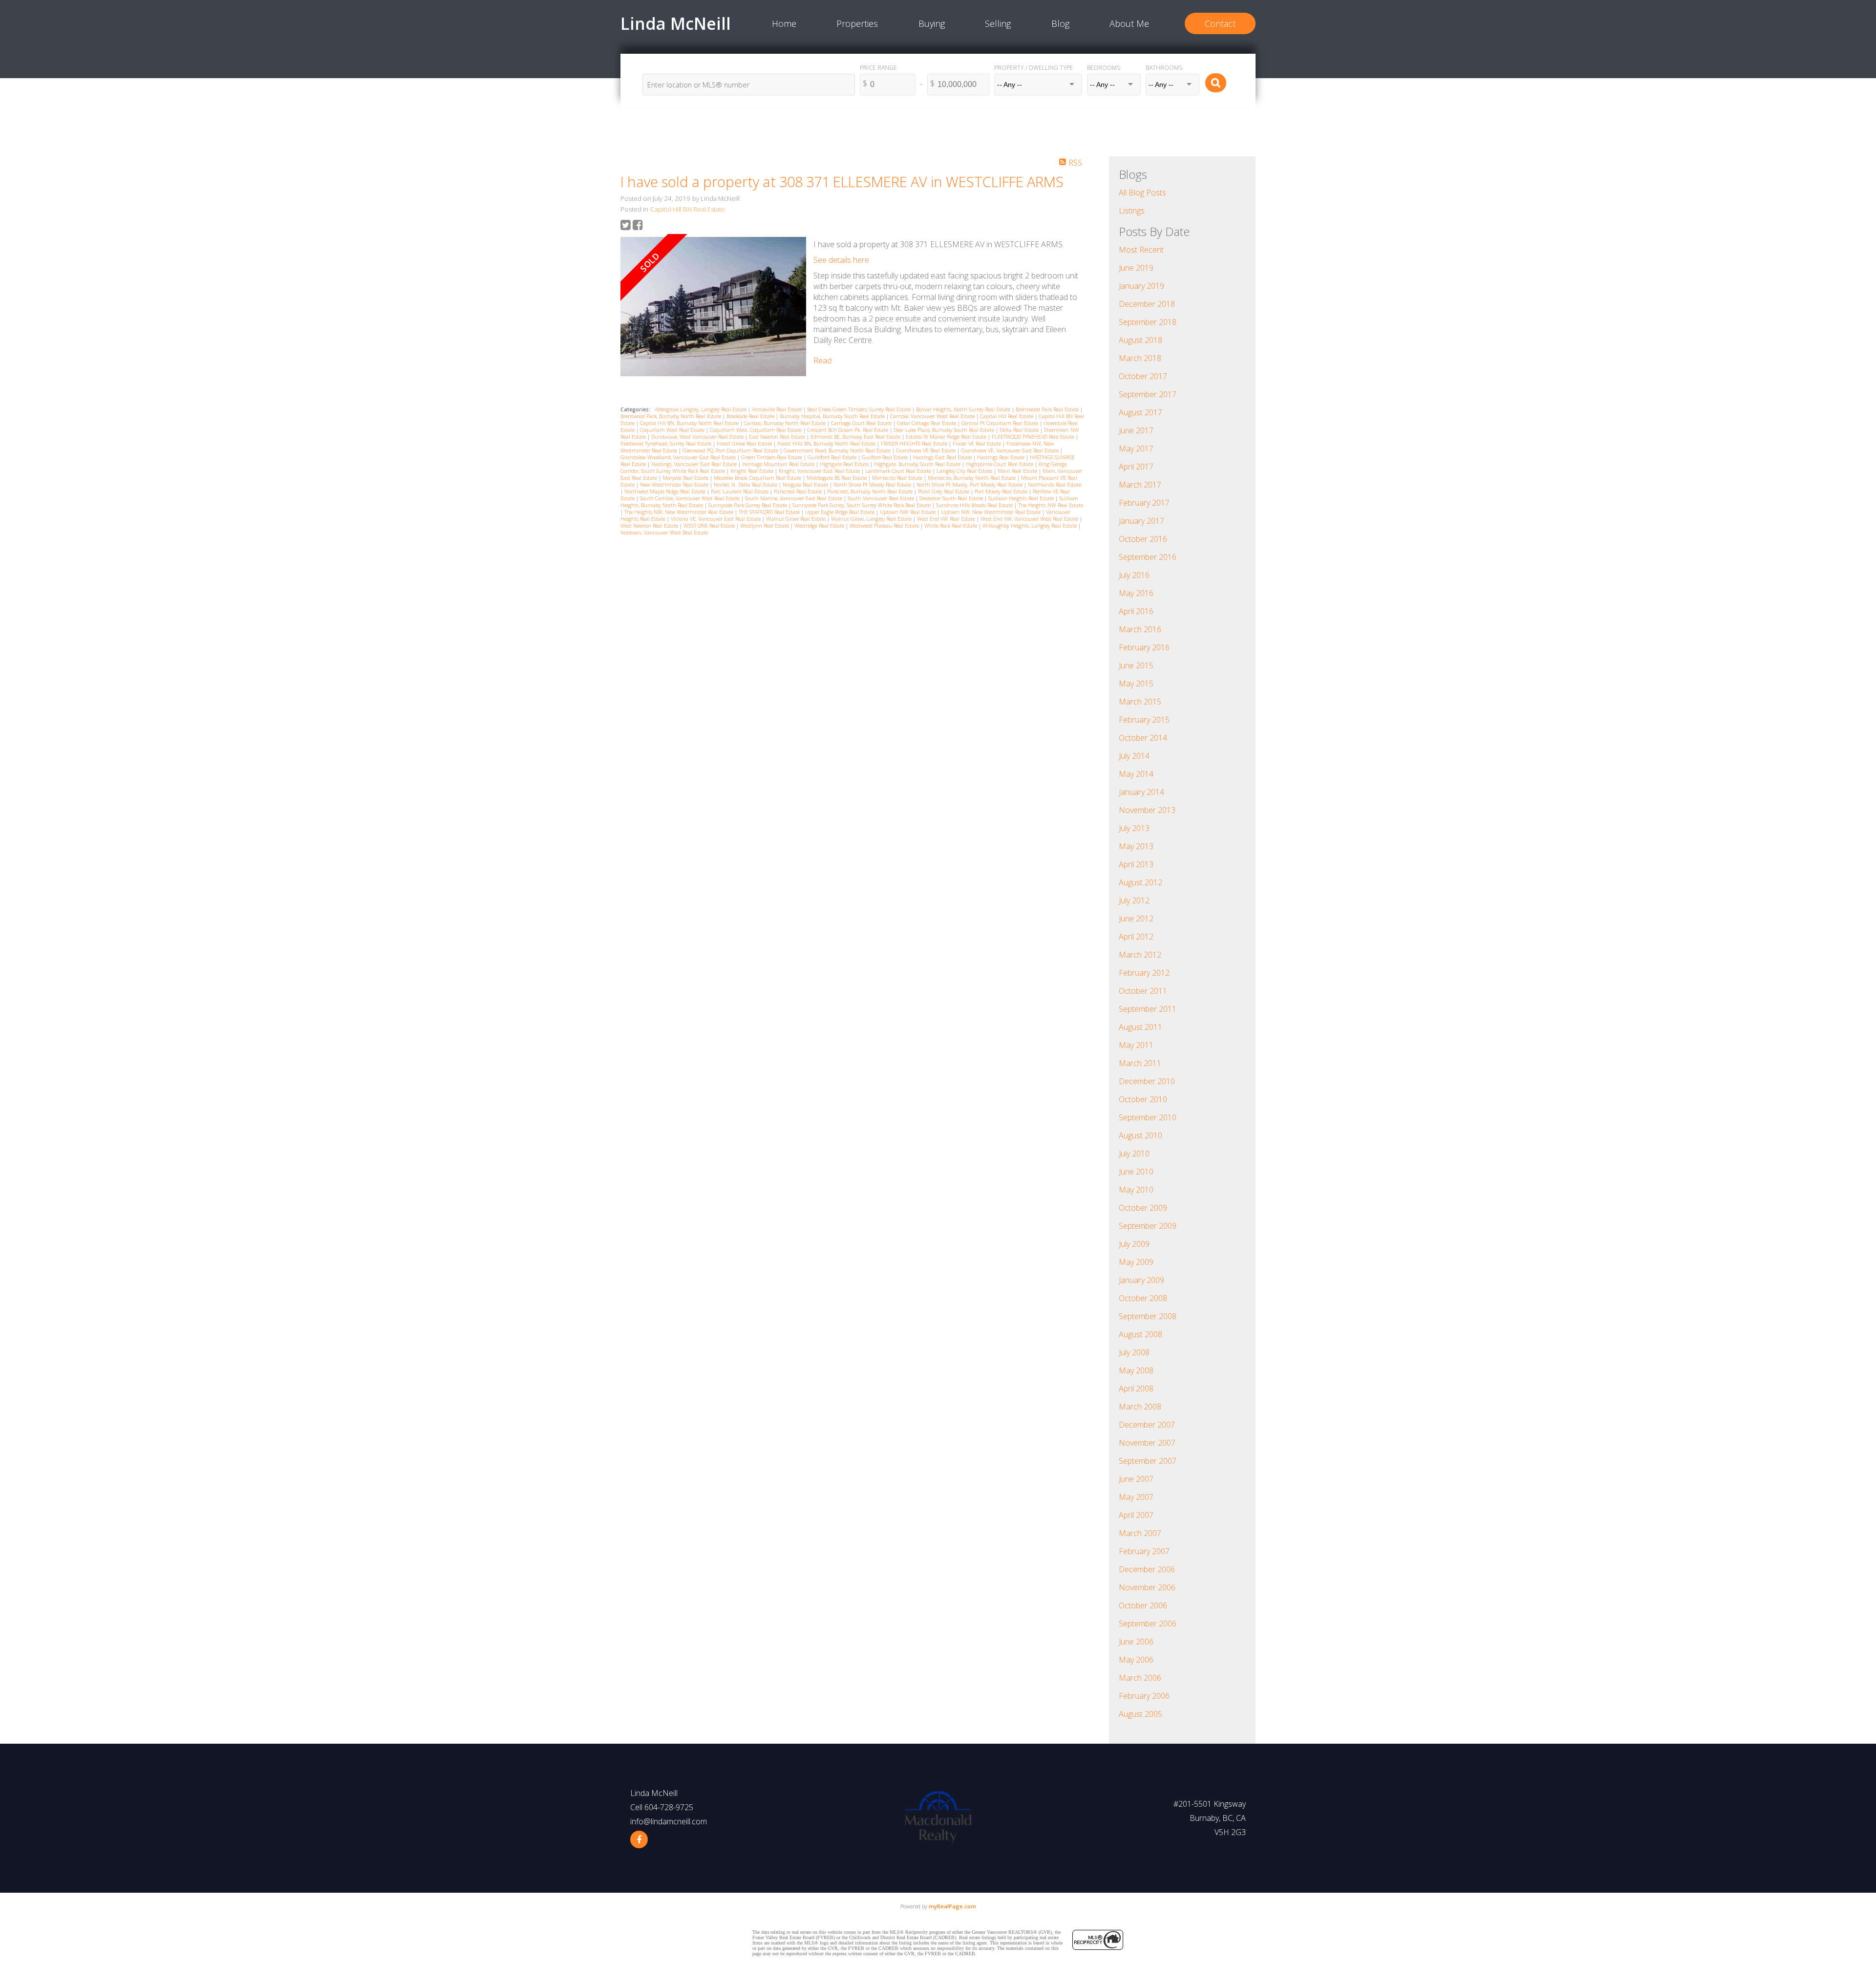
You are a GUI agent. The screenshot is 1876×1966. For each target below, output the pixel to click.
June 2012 (1136, 919)
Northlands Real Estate (1055, 485)
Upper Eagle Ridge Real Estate (841, 512)
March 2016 (1140, 629)
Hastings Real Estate (1002, 457)
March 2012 (1140, 955)
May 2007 (1136, 1497)
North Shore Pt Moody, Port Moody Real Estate (970, 485)
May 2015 (1136, 684)
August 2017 (1141, 412)
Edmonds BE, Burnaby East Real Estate (856, 437)
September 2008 (1148, 1316)
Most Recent (1141, 250)
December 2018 (1147, 304)
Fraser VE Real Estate (978, 444)
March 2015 (1140, 702)
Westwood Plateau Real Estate (885, 526)
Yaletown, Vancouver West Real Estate (664, 533)
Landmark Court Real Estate (899, 471)
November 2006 (1147, 1587)
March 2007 (1140, 1533)
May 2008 (1136, 1370)
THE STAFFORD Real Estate (770, 512)
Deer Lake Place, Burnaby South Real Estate (945, 430)
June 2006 (1136, 1642)
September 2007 (1148, 1461)
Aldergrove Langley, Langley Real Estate (701, 409)
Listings (1132, 211)
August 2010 (1141, 1135)
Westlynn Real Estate (765, 526)
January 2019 (1141, 286)
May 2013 (1136, 846)
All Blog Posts (1142, 192)
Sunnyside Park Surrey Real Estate (748, 505)
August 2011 (1141, 1027)
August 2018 (1141, 340)
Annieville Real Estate (778, 409)
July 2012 (1134, 900)
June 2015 (1136, 665)
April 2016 (1136, 611)
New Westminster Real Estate (675, 485)
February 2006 (1144, 1696)
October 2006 (1143, 1605)
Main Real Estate (1018, 471)
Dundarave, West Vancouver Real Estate (698, 437)
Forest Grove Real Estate (745, 444)
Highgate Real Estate (845, 464)
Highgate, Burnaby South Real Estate (918, 464)
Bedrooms (1104, 68)
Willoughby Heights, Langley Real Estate (1030, 526)
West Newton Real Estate (650, 526)
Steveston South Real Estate (952, 498)
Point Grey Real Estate (944, 491)
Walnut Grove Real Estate (797, 519)
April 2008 (1136, 1389)
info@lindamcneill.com (669, 1821)
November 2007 (1147, 1443)
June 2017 (1136, 430)
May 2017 (1136, 449)
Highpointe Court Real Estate (1000, 464)
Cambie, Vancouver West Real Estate (933, 416)
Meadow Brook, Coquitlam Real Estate (758, 478)
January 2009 (1141, 1280)
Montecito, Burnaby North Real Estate (972, 478)
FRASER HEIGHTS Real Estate (915, 444)
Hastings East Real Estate (943, 457)
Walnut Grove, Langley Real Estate (872, 519)
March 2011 (1140, 1063)
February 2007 (1144, 1551)
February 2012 (1144, 973)
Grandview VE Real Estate (927, 450)
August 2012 (1141, 882)
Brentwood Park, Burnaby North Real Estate (672, 416)
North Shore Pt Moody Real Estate (873, 485)
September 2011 (1148, 1009)
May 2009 (1136, 1262)
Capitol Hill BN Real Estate (688, 209)
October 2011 (1143, 991)
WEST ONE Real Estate (710, 526)
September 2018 (1148, 322)
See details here (841, 260)
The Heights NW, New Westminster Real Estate (680, 512)
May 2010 (1136, 1190)
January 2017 (1141, 521)
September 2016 (1148, 557)
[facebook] (639, 1839)
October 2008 (1143, 1298)
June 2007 (1136, 1479)
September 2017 (1148, 394)
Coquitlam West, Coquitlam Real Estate (757, 430)
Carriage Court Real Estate (862, 423)
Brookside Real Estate (751, 416)
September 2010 (1148, 1117)
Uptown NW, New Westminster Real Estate (991, 512)
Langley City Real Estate (965, 471)
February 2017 (1144, 503)
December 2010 (1147, 1081)
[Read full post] (713, 308)
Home (784, 23)
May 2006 (1136, 1660)
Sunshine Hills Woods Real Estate (975, 505)
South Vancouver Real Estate (882, 498)
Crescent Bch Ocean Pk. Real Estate (848, 430)
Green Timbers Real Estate (772, 457)
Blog (1060, 23)
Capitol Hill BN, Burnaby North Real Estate (690, 423)
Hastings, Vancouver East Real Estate (695, 464)
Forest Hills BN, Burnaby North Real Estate (827, 444)
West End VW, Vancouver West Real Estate (1030, 519)
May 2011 (1136, 1045)
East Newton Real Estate (778, 437)
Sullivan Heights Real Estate (1022, 498)
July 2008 (1134, 1352)
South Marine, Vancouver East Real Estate (794, 498)
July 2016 (1134, 575)
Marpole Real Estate (686, 478)
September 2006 (1148, 1624)
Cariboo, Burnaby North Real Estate (786, 423)
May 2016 (1136, 593)
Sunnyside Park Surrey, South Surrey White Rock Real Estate (862, 505)
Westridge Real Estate (820, 526)
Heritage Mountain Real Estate (779, 464)
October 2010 (1143, 1099)
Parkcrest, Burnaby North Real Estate (871, 491)
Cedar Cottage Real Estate (927, 423)
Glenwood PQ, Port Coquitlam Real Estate (731, 450)
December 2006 (1147, 1569)
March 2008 (1140, 1407)
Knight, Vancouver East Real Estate (820, 471)
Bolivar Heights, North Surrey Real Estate (964, 409)
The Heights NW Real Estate (1051, 505)
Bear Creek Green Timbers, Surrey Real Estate (860, 409)
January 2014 (1141, 792)
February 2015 (1144, 720)
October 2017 (1143, 376)
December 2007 (1147, 1425)
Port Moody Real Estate (1002, 491)
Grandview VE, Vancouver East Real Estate (1011, 450)
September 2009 (1148, 1226)
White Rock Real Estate (951, 526)
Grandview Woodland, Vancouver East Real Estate (679, 457)
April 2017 (1136, 467)
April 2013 (1136, 864)
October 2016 (1143, 539)
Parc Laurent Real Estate (740, 491)
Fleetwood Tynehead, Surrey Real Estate (667, 444)
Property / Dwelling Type (1034, 68)
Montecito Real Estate (898, 478)
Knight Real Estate (753, 471)
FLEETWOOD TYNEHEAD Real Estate (1034, 437)
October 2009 (1143, 1208)
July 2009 (1134, 1244)
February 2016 (1144, 647)
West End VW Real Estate (947, 519)
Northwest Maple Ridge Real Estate (666, 491)
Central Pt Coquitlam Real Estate (1001, 423)
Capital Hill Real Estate (1007, 416)
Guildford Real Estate (833, 457)
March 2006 (1140, 1678)
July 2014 (1134, 756)
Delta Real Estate (1020, 430)
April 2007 (1136, 1515)
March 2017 (1140, 485)
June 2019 (1136, 268)
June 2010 (1136, 1172)
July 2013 (1134, 828)
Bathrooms (1164, 68)
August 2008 (1141, 1334)
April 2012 (1136, 937)
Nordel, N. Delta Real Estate (746, 485)
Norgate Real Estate (806, 485)
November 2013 (1147, 810)
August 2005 (1141, 1714)
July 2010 (1134, 1154)
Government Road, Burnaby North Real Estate (838, 450)
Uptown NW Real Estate (908, 512)
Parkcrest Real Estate (799, 491)
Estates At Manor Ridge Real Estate (947, 437)
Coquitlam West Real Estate (673, 430)
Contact (1220, 23)
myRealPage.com (952, 1906)
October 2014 (1143, 738)
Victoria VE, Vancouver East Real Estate (716, 519)
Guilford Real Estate (885, 457)
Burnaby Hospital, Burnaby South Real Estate (833, 416)
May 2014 (1136, 774)
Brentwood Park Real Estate (1048, 409)
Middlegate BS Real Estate (837, 478)
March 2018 (1140, 358)
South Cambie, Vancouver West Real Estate (691, 498)
